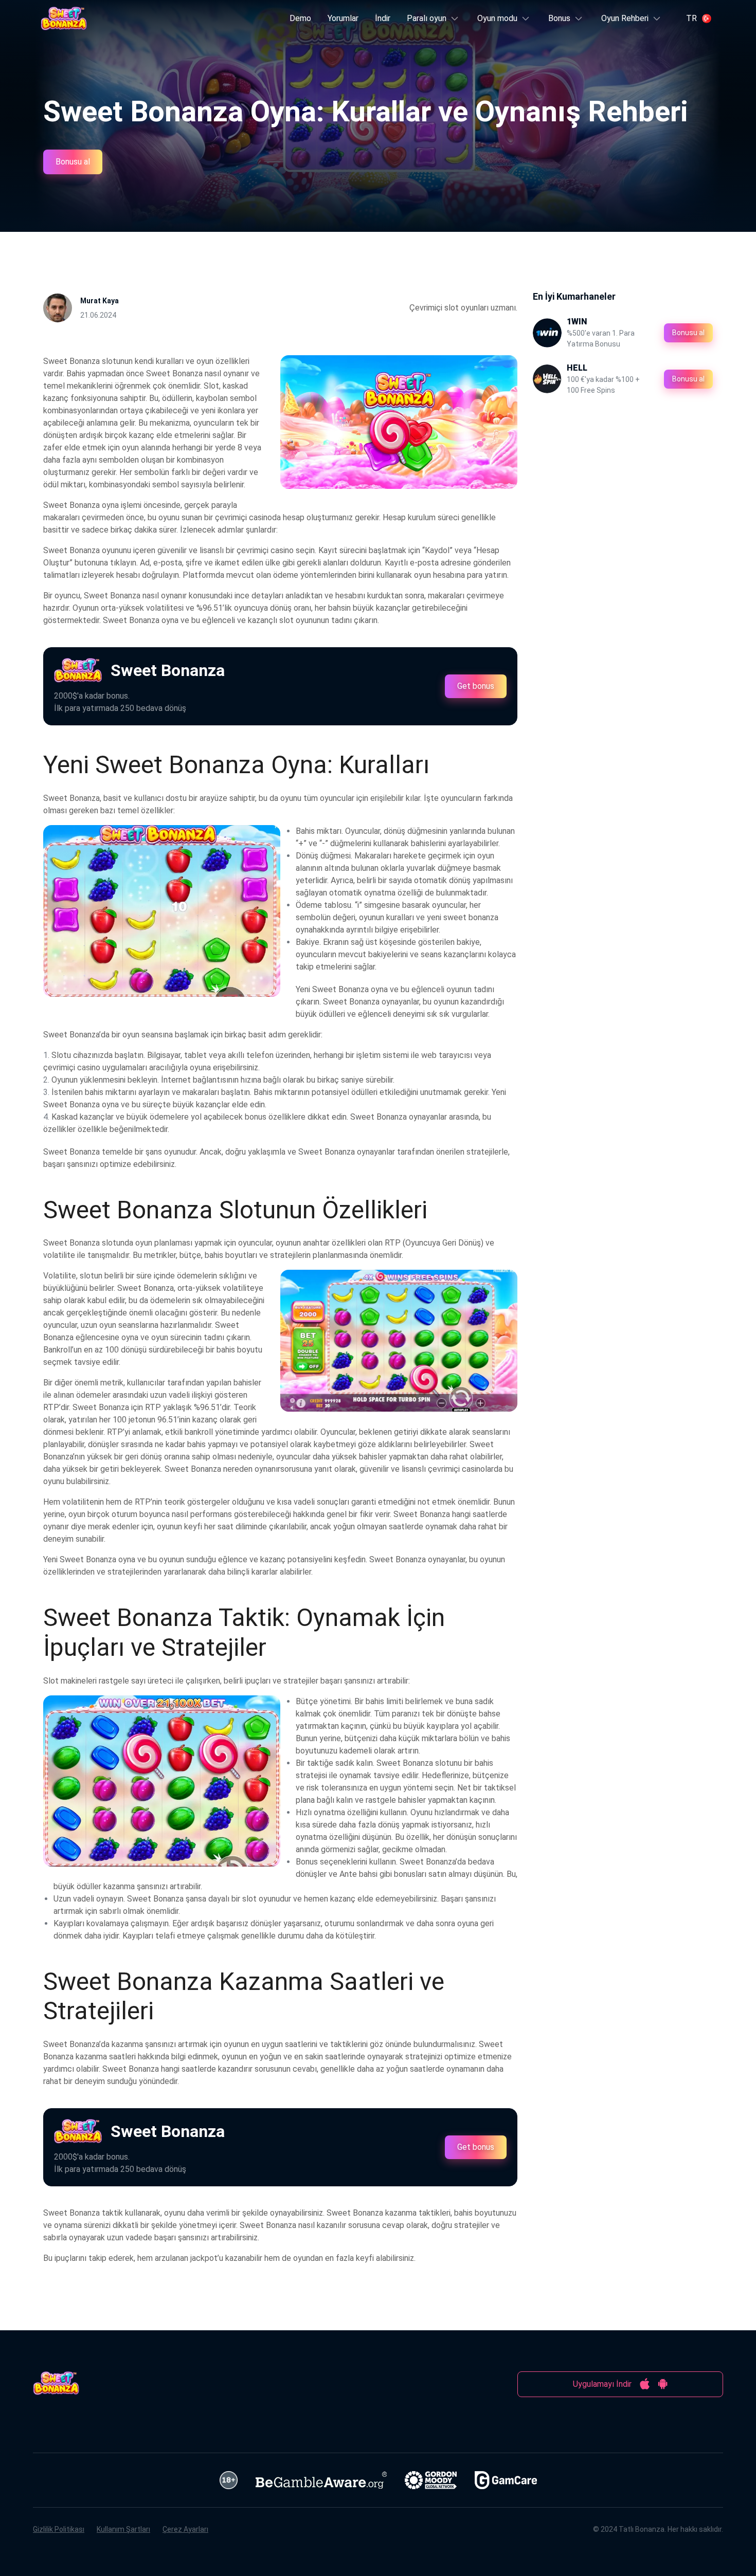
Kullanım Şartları (123, 2529)
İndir (383, 18)
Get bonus (476, 686)
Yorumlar (343, 18)
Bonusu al (73, 162)
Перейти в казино (359, 186)
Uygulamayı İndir (602, 2384)
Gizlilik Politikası (59, 2529)
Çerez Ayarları (185, 2529)
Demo (300, 18)
